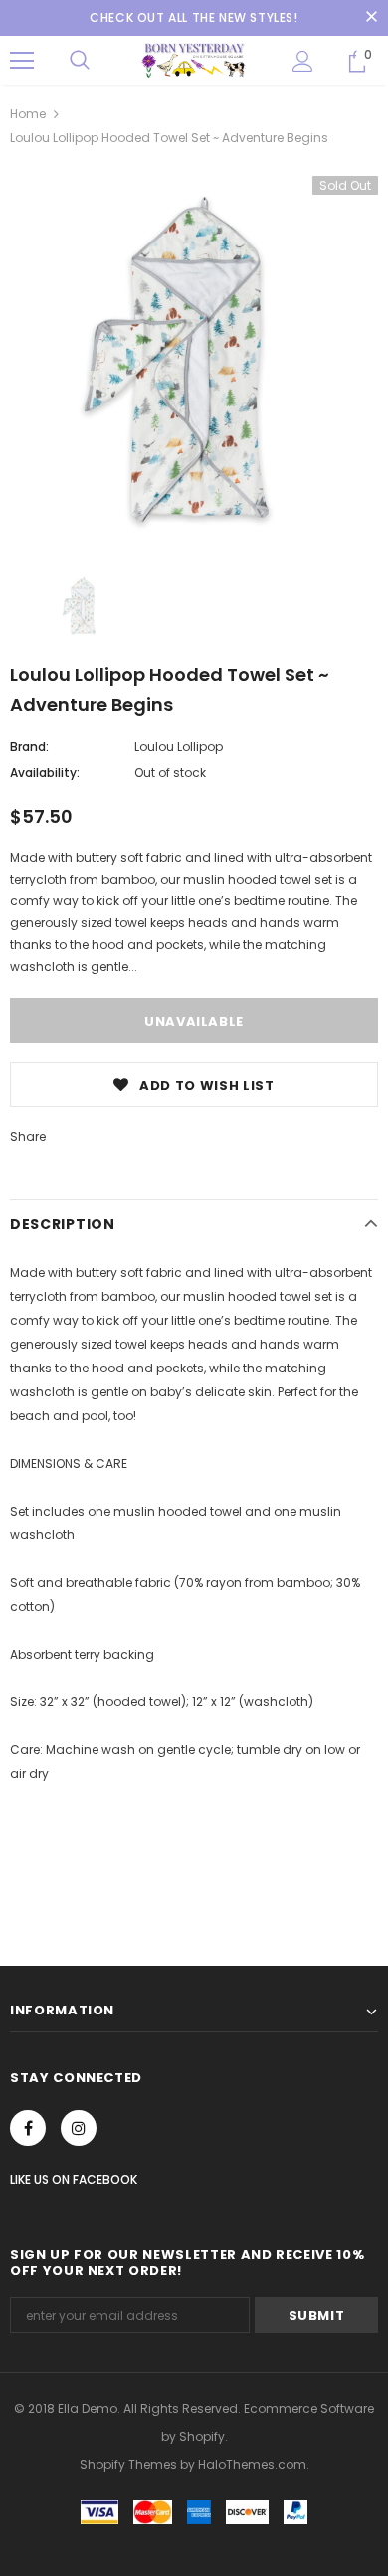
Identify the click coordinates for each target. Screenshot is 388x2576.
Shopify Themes (128, 2464)
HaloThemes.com (252, 2464)
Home (28, 114)
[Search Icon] (80, 61)
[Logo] (194, 60)
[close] (371, 18)
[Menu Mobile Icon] (22, 61)
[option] (194, 360)
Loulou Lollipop (179, 747)
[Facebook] (28, 2128)
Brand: (29, 747)
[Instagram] (79, 2128)
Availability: (45, 773)
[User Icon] (303, 61)
